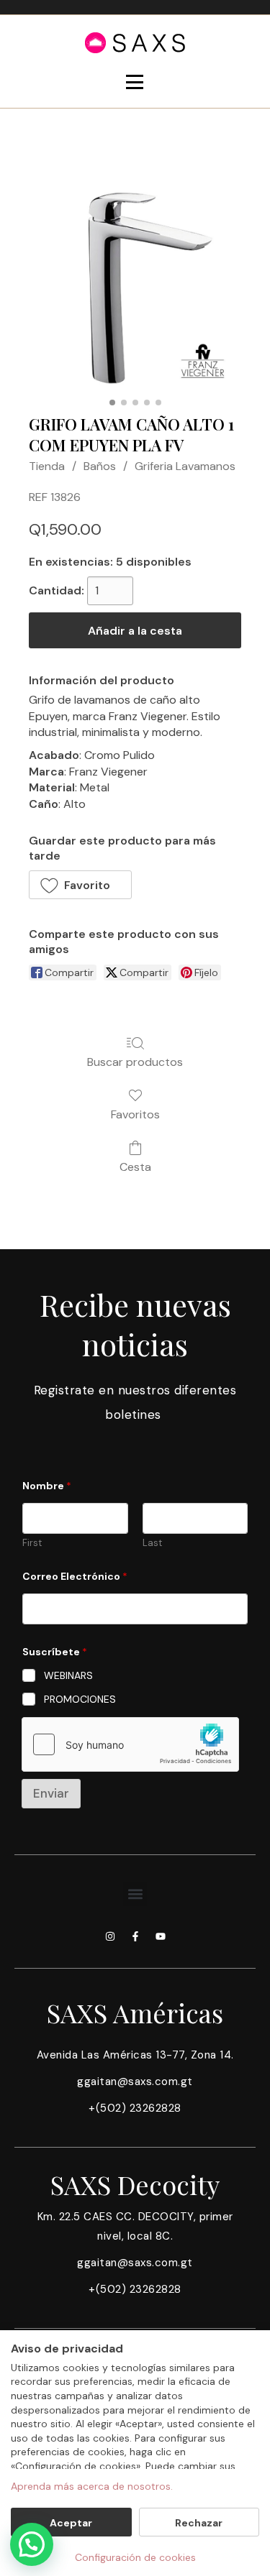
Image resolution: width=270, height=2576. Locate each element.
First (32, 1543)
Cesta (135, 1167)
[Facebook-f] (135, 1936)
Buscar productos (135, 1062)
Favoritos (135, 1114)
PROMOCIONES (80, 1699)
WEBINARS (68, 1675)
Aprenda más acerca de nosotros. (92, 2486)
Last (152, 1543)
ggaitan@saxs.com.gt (135, 2081)
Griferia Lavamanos (185, 466)
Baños (100, 466)
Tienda (47, 466)
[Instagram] (110, 1936)
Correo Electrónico (75, 1577)
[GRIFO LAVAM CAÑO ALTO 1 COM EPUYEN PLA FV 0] (135, 286)
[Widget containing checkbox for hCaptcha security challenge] (130, 1744)
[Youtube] (161, 1936)
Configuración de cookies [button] (135, 2557)
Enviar (51, 1793)
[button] (80, 885)
